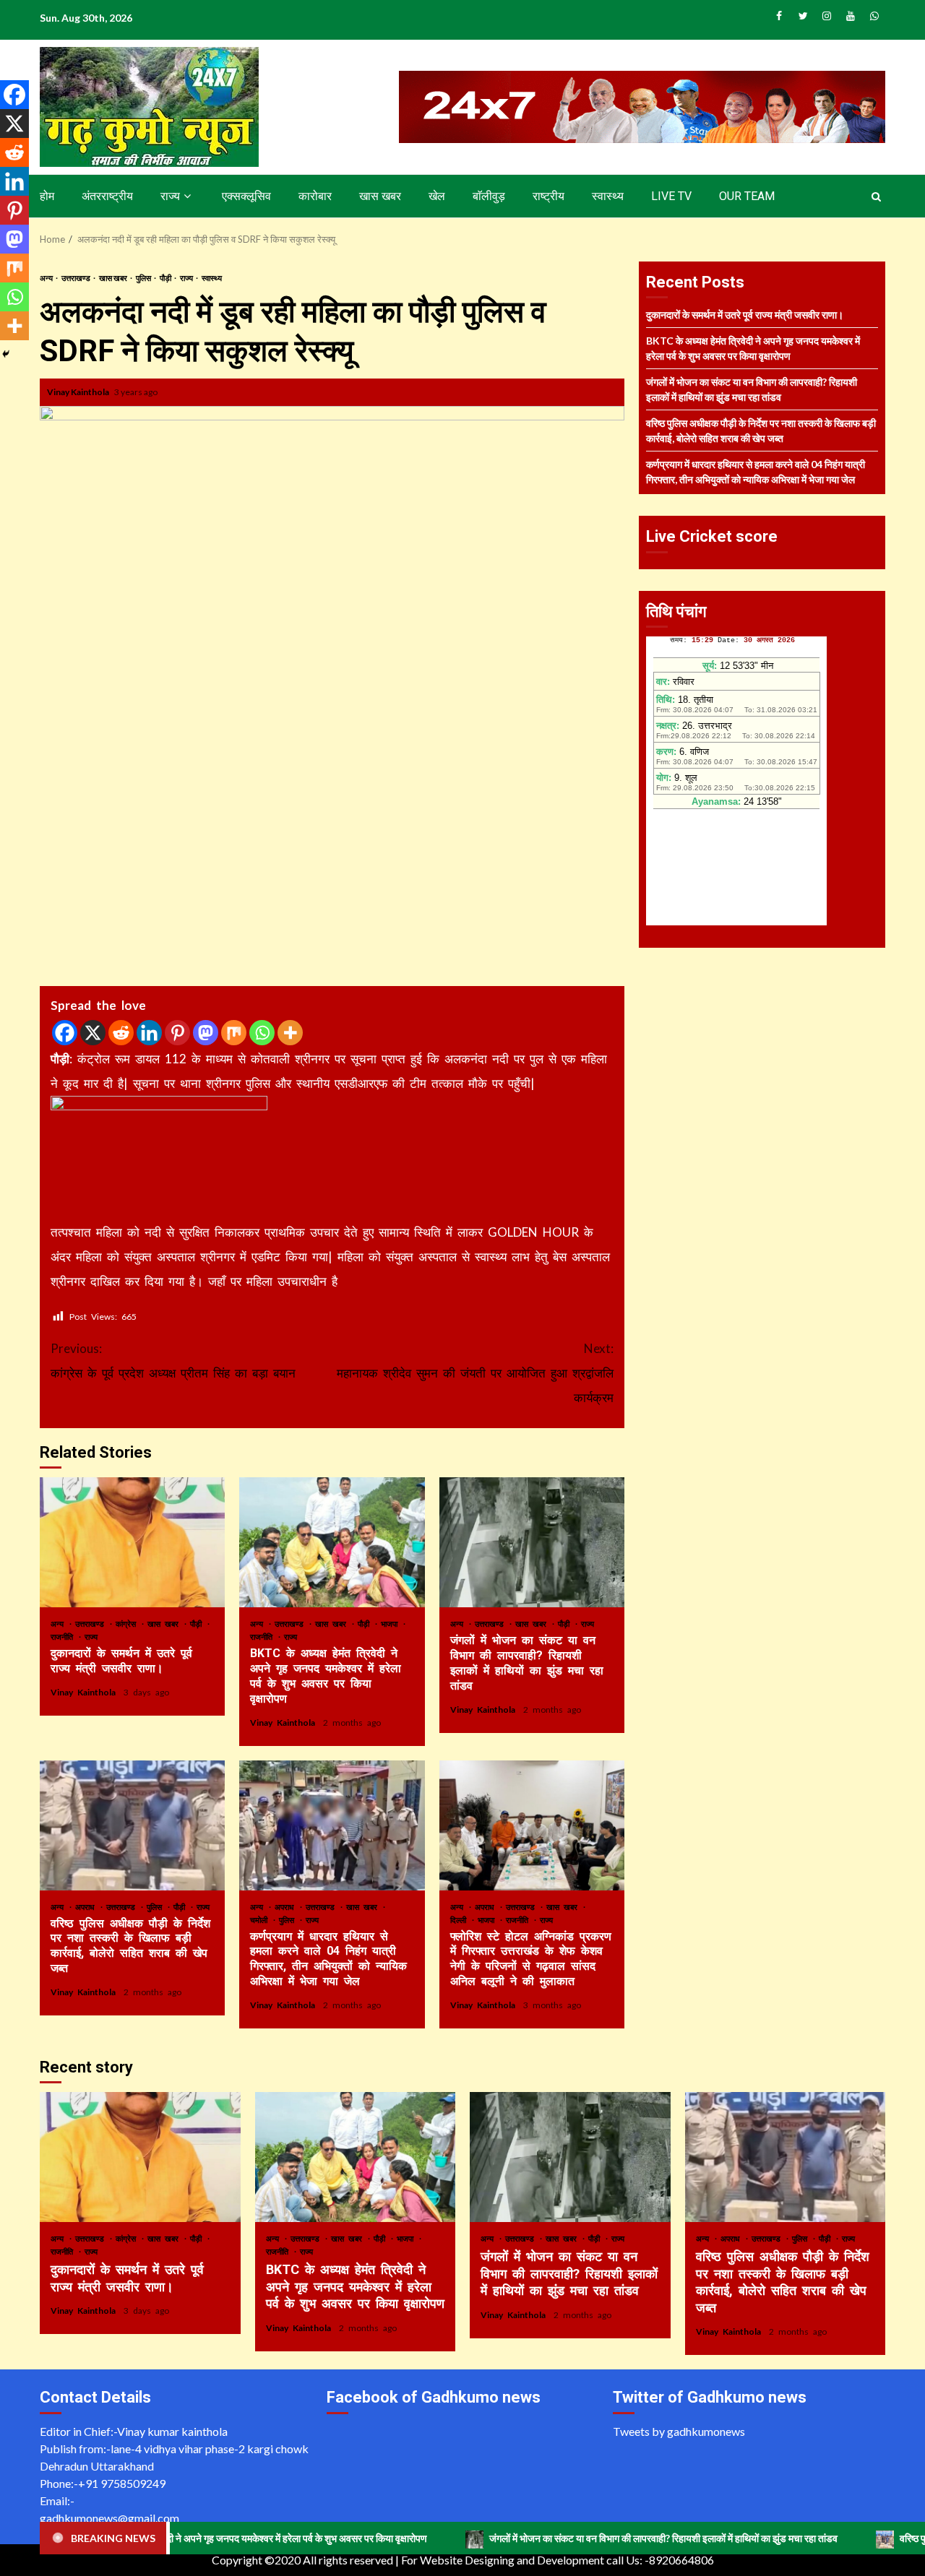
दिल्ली (460, 1920)
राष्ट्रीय (548, 196)
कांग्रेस (128, 1624)
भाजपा (391, 1624)
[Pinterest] (177, 1033)
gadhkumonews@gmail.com (109, 2518)
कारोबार (315, 196)
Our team (747, 196)
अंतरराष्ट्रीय (107, 196)
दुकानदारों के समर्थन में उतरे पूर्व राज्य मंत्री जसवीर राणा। (132, 1542)
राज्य (170, 196)
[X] (93, 1033)
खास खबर (380, 196)
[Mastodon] (206, 1033)
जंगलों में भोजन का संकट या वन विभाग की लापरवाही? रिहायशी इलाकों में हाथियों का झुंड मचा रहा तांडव (532, 1542)
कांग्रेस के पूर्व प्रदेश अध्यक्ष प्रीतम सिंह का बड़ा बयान (173, 1361)
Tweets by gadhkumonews (679, 2431)
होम (47, 196)
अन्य (47, 278)
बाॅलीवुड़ (489, 196)
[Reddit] (121, 1033)
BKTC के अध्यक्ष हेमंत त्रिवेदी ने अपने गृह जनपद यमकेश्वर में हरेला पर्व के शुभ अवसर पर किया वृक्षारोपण (332, 1542)
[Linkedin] (149, 1033)
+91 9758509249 (122, 2483)
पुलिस (144, 278)
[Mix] (234, 1033)
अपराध (87, 1907)
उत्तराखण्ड (77, 278)
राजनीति (64, 1637)
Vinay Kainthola (79, 392)
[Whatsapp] (262, 1033)
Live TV (671, 196)
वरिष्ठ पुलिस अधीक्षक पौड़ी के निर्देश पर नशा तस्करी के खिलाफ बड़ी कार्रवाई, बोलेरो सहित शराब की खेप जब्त (132, 1825)
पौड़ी (166, 278)
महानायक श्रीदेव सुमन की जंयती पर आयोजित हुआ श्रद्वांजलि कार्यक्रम (475, 1373)
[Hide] (6, 354)
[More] (290, 1033)
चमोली (261, 1920)
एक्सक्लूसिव (246, 196)
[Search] (876, 196)
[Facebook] (65, 1033)
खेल (437, 196)
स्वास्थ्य (608, 196)
